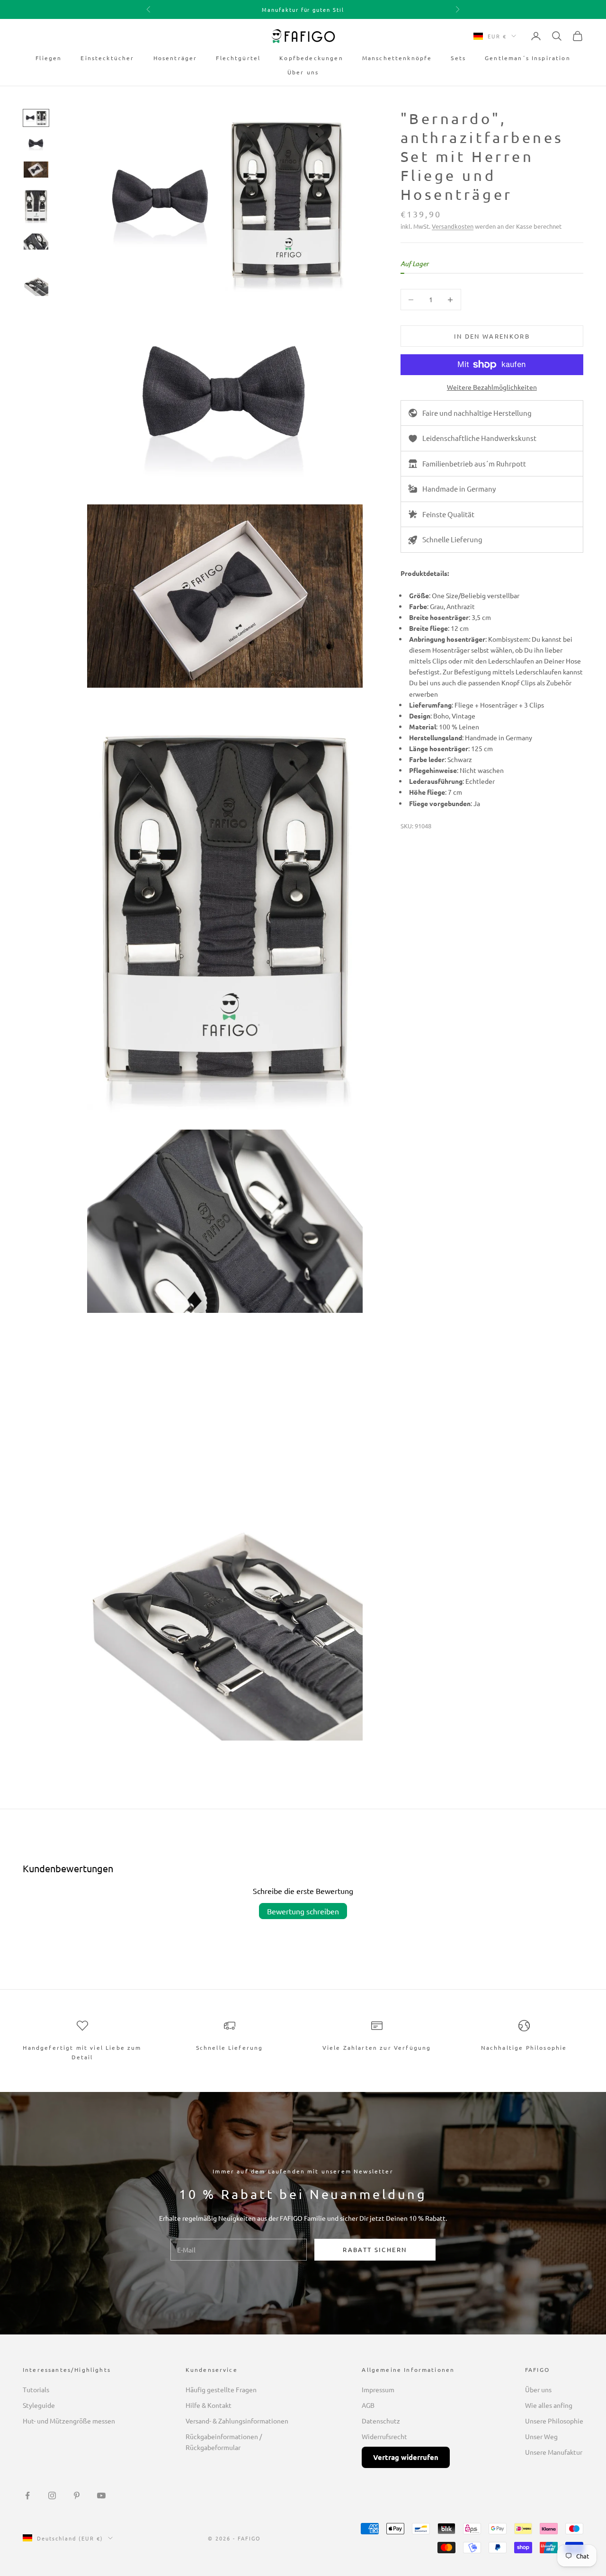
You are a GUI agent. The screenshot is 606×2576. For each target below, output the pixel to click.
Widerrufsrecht (384, 2436)
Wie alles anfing (549, 2405)
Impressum (378, 2389)
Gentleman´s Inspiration (528, 58)
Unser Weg (541, 2436)
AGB (368, 2405)
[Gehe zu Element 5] (36, 242)
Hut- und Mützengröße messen (69, 2421)
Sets (458, 58)
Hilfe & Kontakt (209, 2405)
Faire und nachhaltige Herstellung (477, 413)
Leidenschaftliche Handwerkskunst (479, 438)
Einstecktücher (107, 58)
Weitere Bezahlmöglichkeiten (492, 387)
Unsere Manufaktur (554, 2452)
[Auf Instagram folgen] (52, 2495)
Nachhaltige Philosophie (524, 2047)
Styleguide (39, 2405)
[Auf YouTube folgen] (101, 2495)
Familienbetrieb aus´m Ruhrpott (474, 463)
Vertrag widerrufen (406, 2457)
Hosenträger (175, 58)
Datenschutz (381, 2421)
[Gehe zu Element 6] (36, 278)
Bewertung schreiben (303, 1911)
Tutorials (36, 2389)
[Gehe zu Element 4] (36, 206)
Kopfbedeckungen (311, 58)
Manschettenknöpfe (397, 58)
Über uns (303, 72)
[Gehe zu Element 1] (36, 118)
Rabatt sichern (375, 2249)
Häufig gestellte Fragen (221, 2389)
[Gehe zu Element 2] (36, 144)
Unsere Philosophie (554, 2421)
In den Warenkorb (492, 336)
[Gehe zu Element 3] (36, 170)
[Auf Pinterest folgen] (77, 2495)
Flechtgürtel (238, 58)
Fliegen (49, 58)
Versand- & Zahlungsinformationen (237, 2421)
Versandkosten (453, 226)
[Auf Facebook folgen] (27, 2495)
